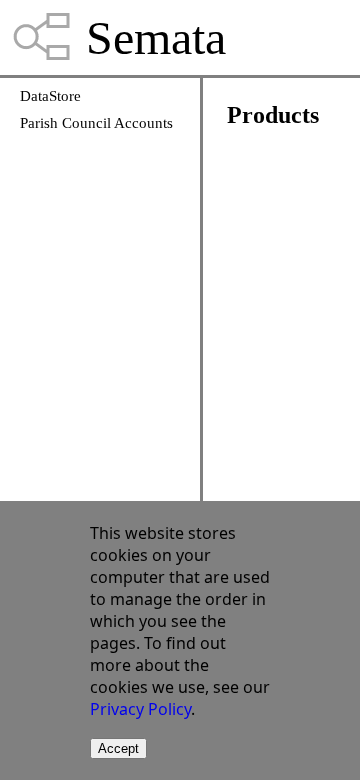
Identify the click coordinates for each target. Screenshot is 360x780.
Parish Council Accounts (96, 123)
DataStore (50, 96)
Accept (118, 748)
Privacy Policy (140, 709)
